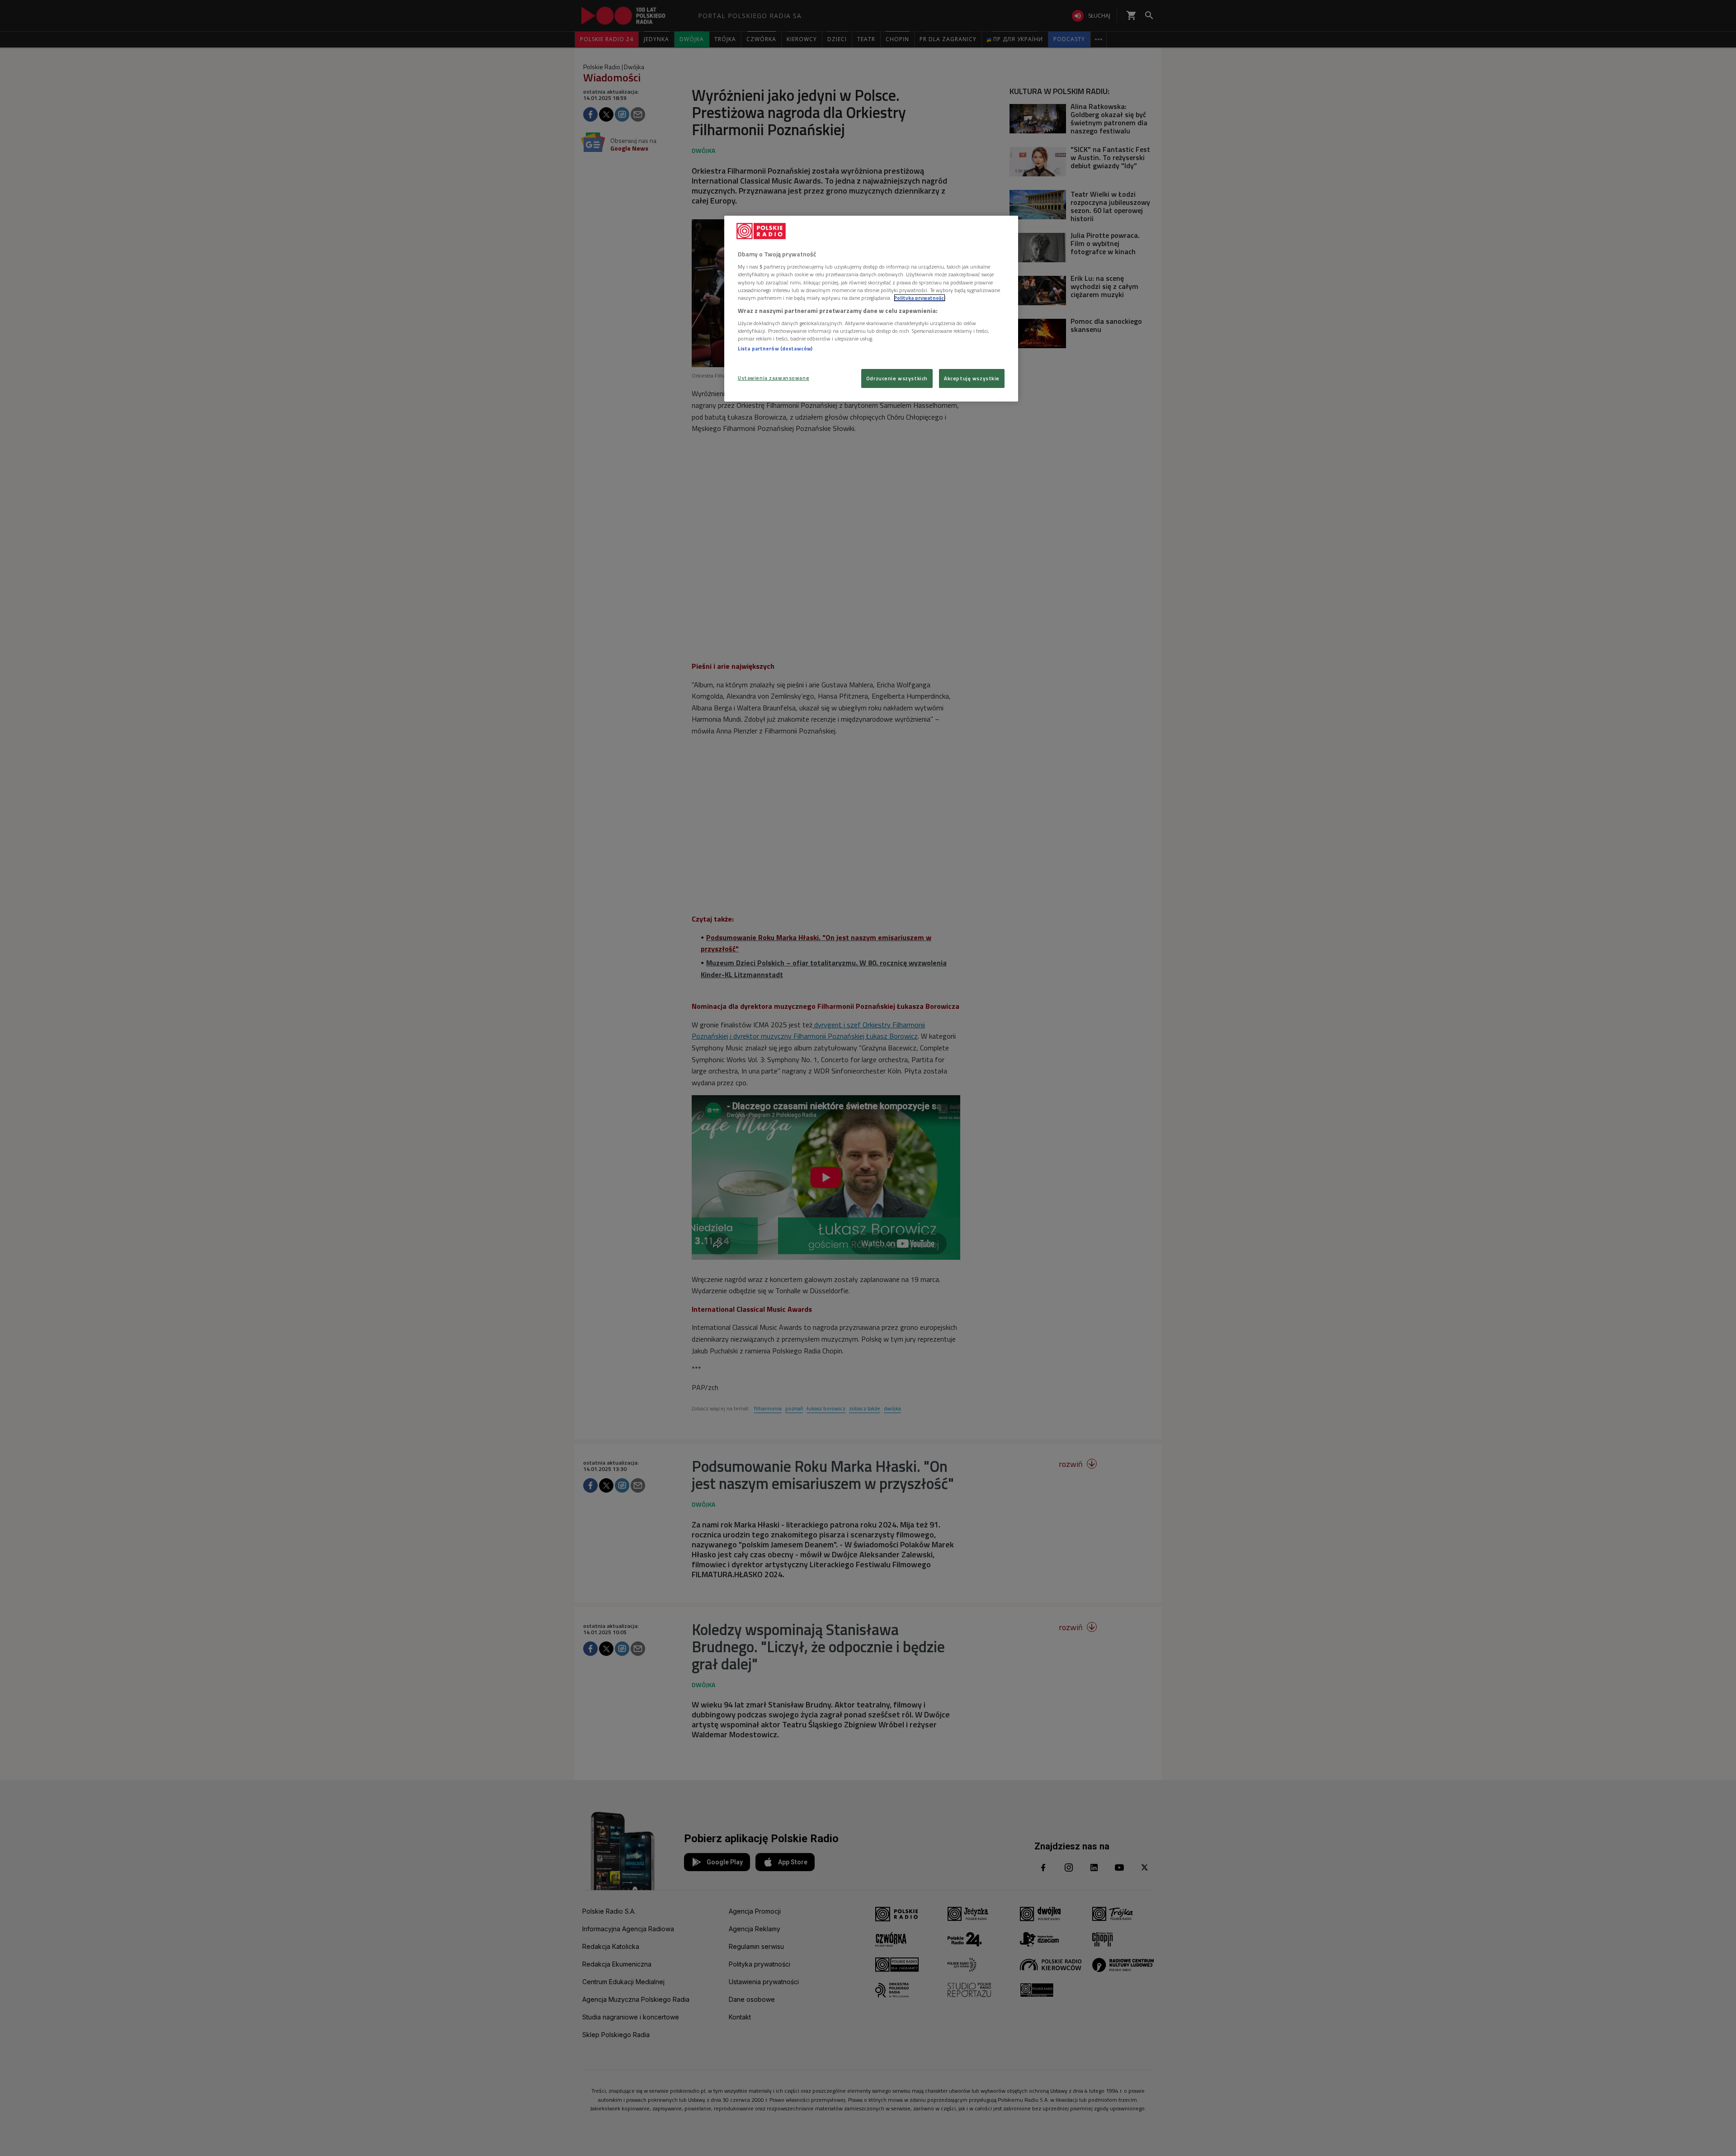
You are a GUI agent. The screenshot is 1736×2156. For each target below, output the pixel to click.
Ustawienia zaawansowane (774, 378)
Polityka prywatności (920, 298)
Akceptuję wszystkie (972, 378)
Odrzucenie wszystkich (897, 378)
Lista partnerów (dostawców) (775, 348)
